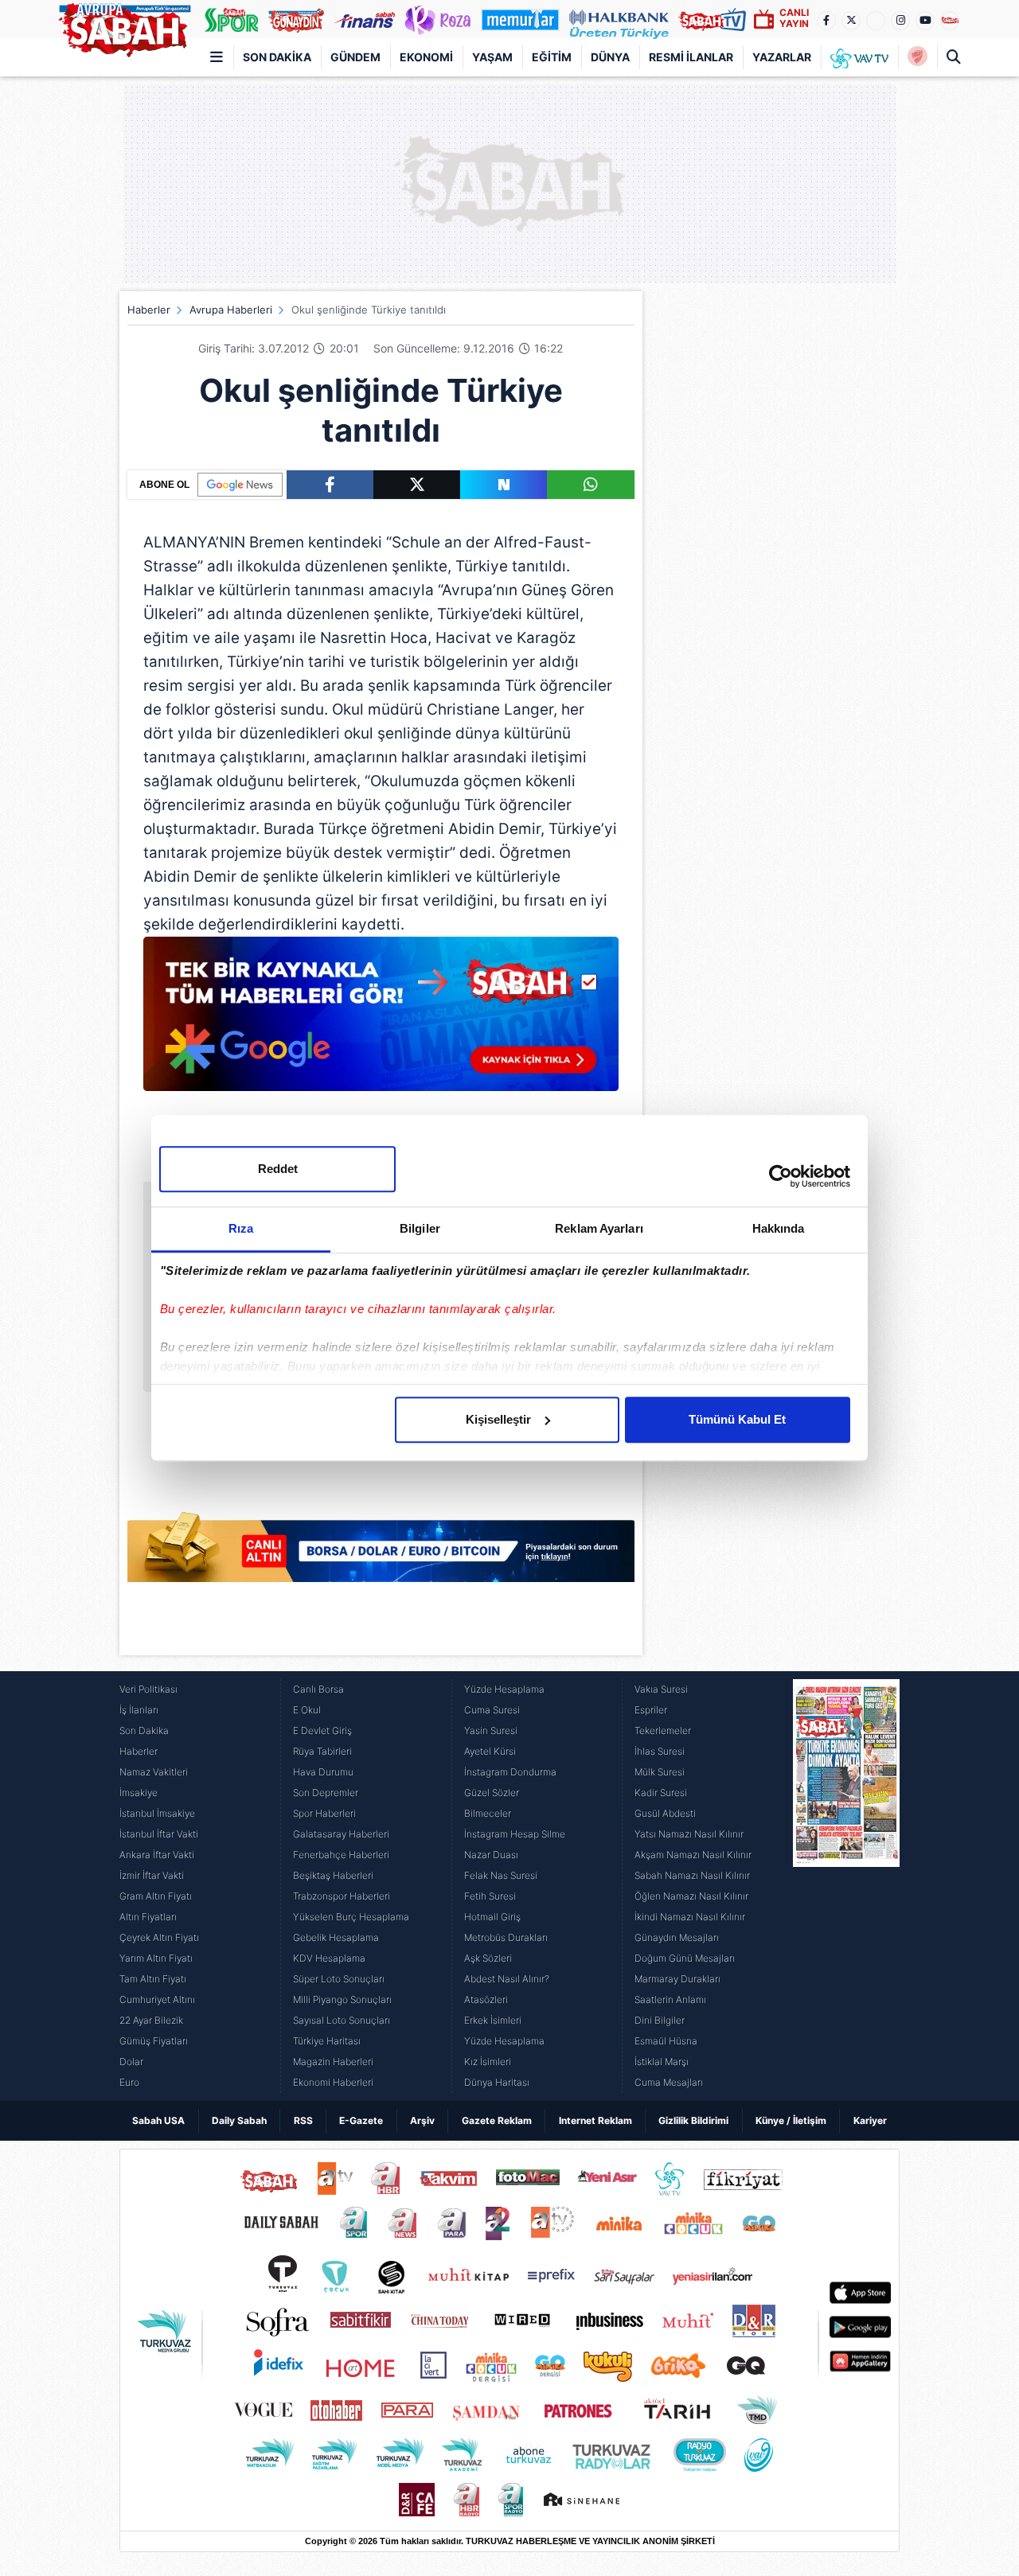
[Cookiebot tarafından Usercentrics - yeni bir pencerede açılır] (781, 1176)
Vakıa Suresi (661, 1689)
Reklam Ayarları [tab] (599, 1228)
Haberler (149, 310)
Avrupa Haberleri (231, 310)
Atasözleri (486, 1999)
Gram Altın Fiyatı (156, 1896)
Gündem (355, 57)
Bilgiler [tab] (420, 1228)
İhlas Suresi (660, 1751)
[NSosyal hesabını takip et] (876, 21)
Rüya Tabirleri (322, 1751)
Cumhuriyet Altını (157, 1999)
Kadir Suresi (661, 1793)
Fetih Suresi (490, 1896)
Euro (129, 2082)
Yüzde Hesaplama (504, 1689)
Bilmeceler (488, 1813)
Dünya (610, 57)
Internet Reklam (595, 2120)
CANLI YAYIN (794, 18)
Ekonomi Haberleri (333, 2082)
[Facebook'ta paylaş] (330, 485)
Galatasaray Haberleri (341, 1834)
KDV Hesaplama (329, 1958)
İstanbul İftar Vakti (159, 1834)
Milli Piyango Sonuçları (342, 1999)
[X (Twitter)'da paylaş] (417, 485)
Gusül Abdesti (665, 1813)
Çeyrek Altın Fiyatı (159, 1937)
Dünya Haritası (497, 2082)
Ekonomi (426, 57)
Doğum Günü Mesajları (685, 1958)
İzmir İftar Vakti (152, 1875)
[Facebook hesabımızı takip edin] (826, 21)
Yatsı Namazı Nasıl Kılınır (689, 1834)
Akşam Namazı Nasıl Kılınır (693, 1855)
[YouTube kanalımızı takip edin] (925, 21)
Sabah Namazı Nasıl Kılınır (692, 1875)
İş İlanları (139, 1710)
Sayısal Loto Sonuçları (342, 2020)
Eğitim (552, 57)
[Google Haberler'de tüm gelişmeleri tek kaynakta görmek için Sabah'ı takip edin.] (381, 1022)
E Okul (307, 1710)
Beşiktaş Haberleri (333, 1875)
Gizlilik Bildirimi (693, 2120)
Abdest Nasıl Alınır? (507, 1979)
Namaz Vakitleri (154, 1772)
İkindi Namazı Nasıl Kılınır (690, 1917)
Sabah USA (158, 2120)
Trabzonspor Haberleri (342, 1896)
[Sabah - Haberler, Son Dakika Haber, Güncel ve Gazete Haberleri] (124, 27)
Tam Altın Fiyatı (153, 1979)
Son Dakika (277, 57)
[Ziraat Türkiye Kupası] (917, 57)
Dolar (131, 2062)
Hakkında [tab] (779, 1228)
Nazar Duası (491, 1855)
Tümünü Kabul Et (737, 1419)
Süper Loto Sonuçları (339, 1979)
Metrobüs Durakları (506, 1937)
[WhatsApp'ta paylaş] (590, 485)
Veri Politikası (148, 1689)
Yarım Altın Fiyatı (156, 1958)
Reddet (278, 1169)
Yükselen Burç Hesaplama (351, 1917)
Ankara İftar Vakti (157, 1855)
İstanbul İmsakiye (157, 1813)
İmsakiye (139, 1793)
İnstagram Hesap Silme (515, 1834)
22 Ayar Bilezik (151, 2020)
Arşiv (422, 2120)
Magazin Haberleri (333, 2062)
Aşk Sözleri (488, 1958)
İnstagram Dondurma (510, 1772)
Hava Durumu (323, 1772)
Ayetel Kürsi (490, 1751)
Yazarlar (782, 57)
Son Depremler (326, 1793)
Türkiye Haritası (327, 2041)
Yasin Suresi (491, 1730)
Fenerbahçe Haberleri (341, 1855)
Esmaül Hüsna (666, 2041)
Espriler (651, 1710)
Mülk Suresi (660, 1772)
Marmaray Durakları (677, 1979)
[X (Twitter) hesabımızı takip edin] (851, 21)
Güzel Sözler (492, 1793)
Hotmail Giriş (492, 1917)
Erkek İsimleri (493, 2020)
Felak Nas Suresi (501, 1875)
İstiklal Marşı (662, 2062)
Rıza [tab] (241, 1228)
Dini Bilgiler (660, 2020)
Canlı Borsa (318, 1689)
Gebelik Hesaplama (336, 1937)
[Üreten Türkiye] (619, 19)
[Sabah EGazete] (846, 1886)
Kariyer (870, 2120)
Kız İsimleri (488, 2062)
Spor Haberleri (324, 1813)
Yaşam (492, 57)
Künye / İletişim (791, 2120)
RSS (303, 2120)
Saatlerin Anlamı (670, 1999)
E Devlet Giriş (322, 1730)
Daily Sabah (239, 2120)
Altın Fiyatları (148, 1917)
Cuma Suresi (492, 1710)
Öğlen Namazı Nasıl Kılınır (691, 1896)
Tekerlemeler (663, 1730)
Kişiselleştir (498, 1419)
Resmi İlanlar (691, 57)
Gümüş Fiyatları (154, 2041)
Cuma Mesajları (669, 2082)
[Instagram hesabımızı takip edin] (900, 21)
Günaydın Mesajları (677, 1937)
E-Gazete (361, 2120)
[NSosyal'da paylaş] (504, 485)
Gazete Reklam (497, 2120)
